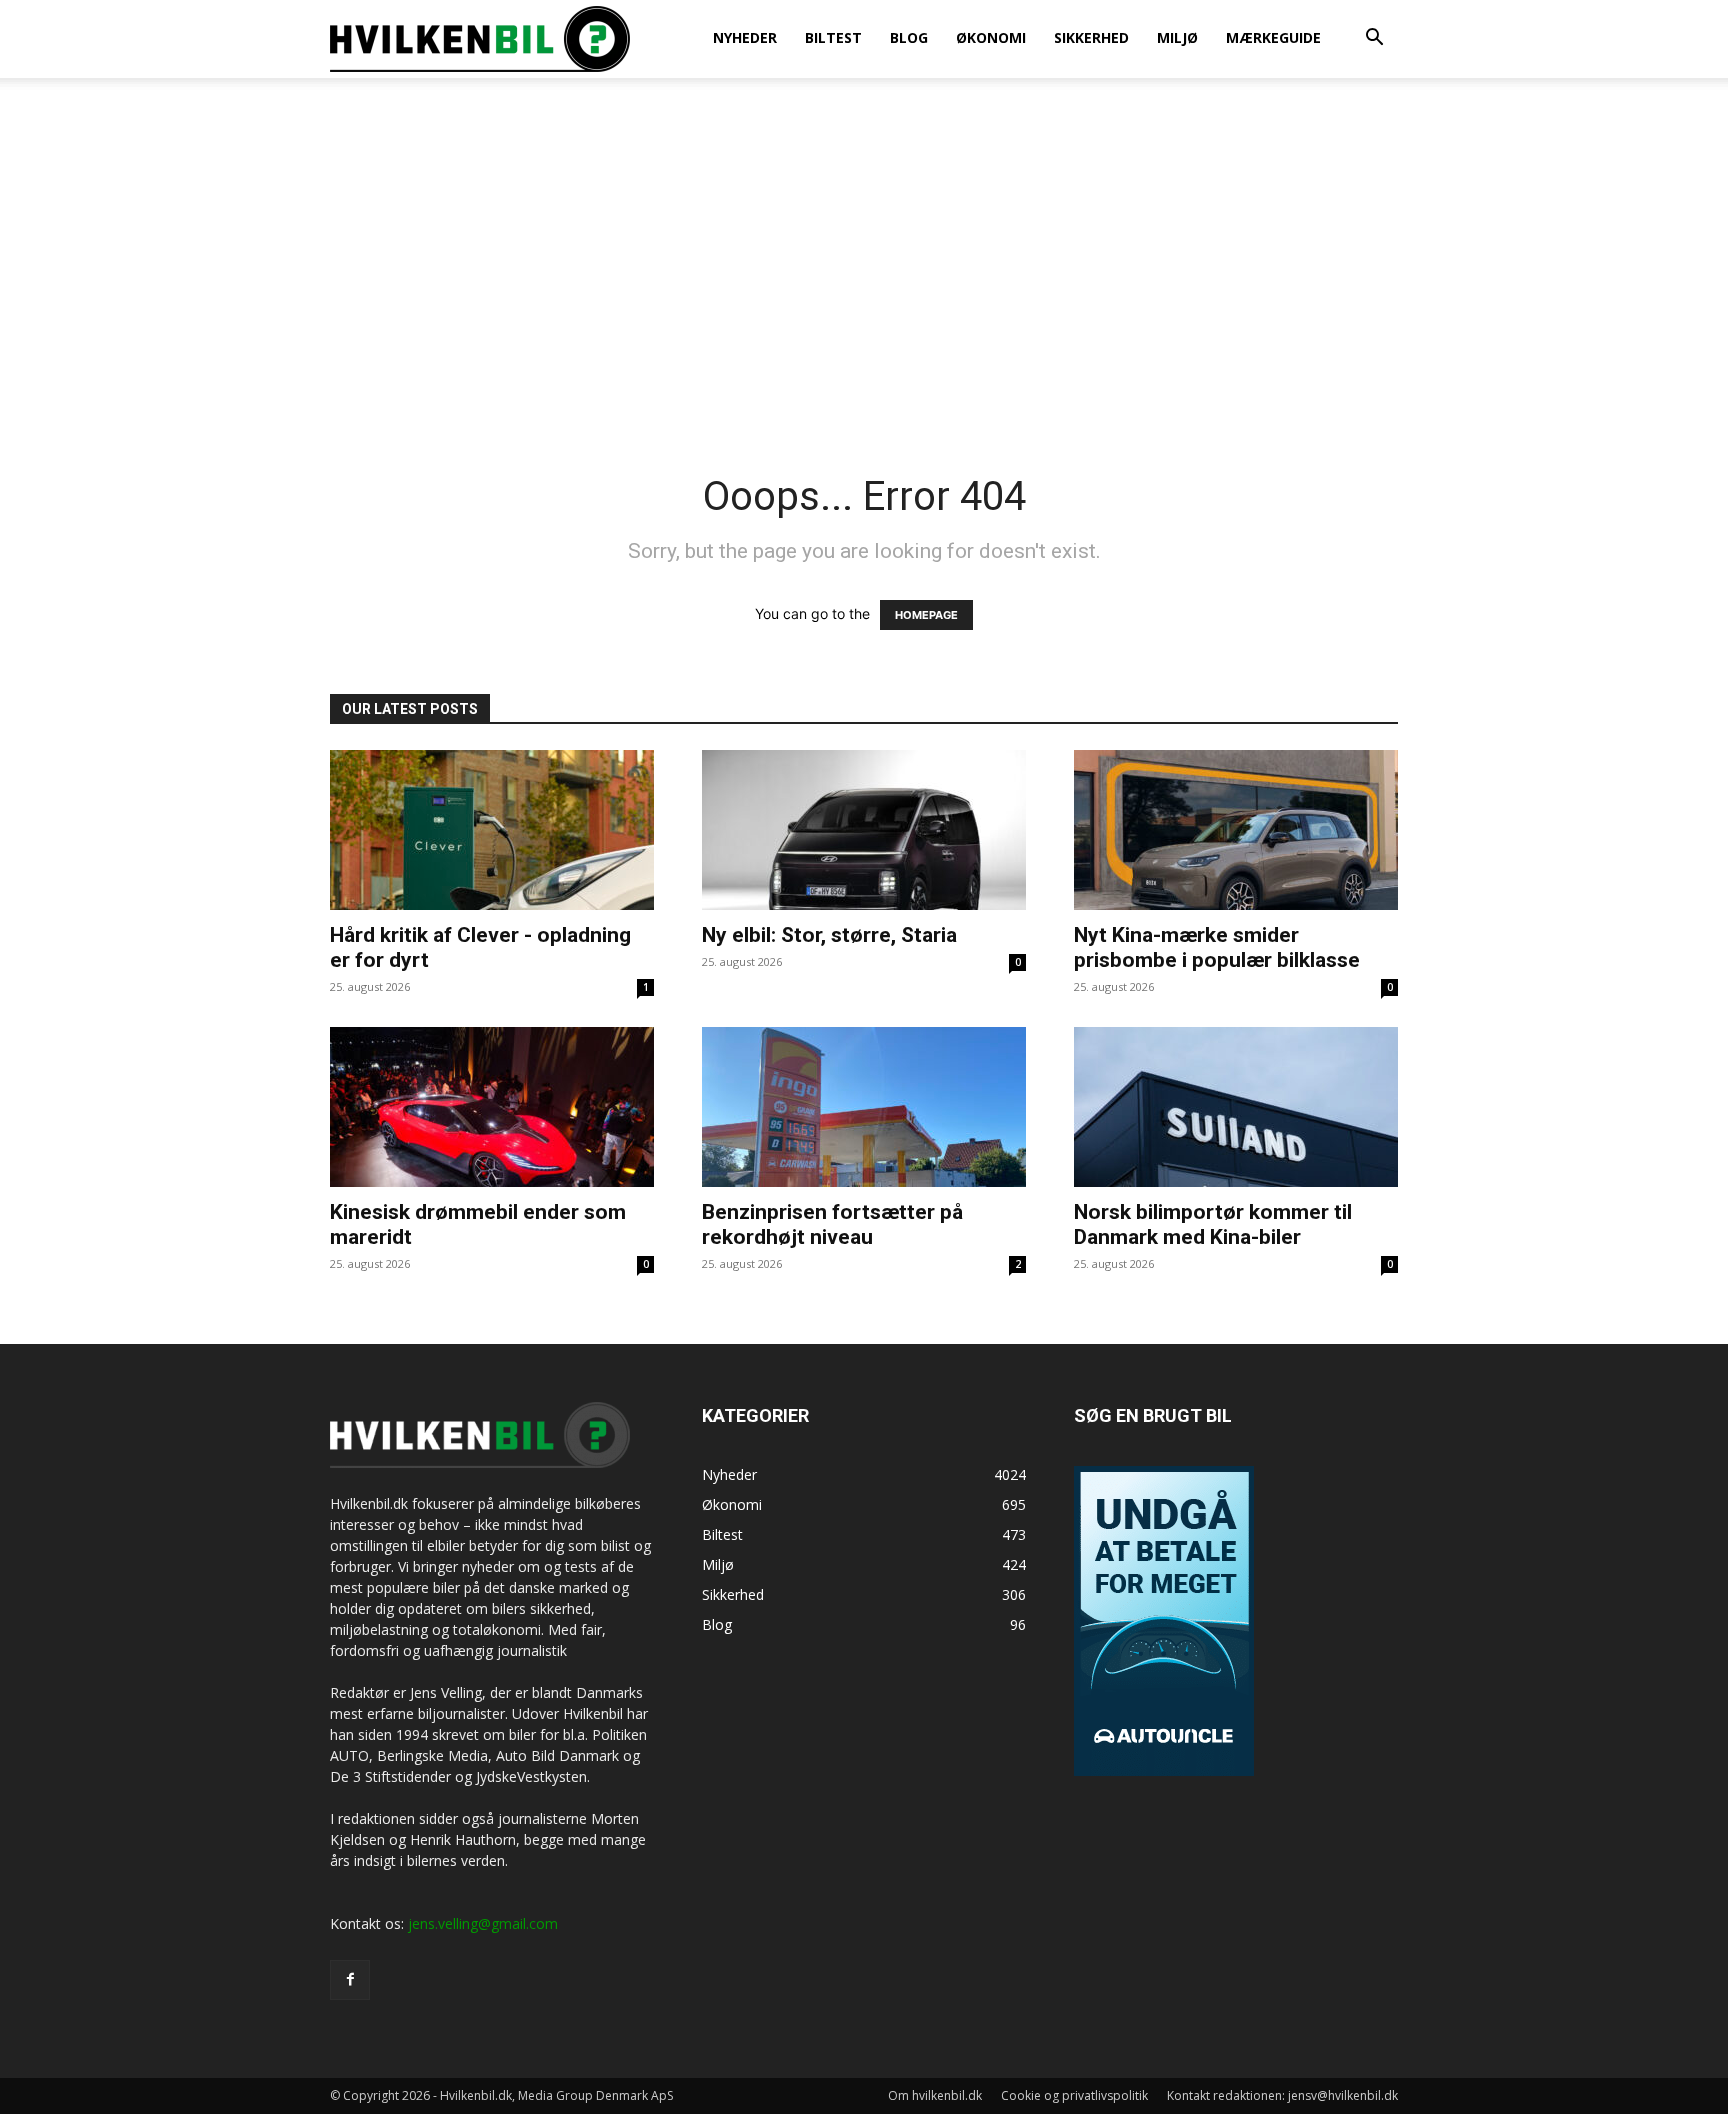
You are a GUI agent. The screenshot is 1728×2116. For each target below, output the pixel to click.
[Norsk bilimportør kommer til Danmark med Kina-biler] (1236, 1107)
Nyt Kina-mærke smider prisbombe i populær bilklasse (1217, 947)
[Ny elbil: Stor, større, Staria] (864, 830)
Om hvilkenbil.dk (935, 2095)
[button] (1374, 39)
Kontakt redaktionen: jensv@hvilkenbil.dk (1282, 2095)
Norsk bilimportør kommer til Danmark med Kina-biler (1213, 1224)
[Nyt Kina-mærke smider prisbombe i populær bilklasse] (1236, 830)
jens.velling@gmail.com (483, 1923)
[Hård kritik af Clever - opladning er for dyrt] (492, 830)
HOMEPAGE (926, 615)
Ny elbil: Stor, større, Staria (829, 935)
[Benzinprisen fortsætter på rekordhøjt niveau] (864, 1107)
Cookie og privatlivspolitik (1074, 2095)
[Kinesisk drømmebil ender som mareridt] (492, 1107)
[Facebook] (350, 1980)
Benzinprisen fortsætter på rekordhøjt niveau (832, 1224)
